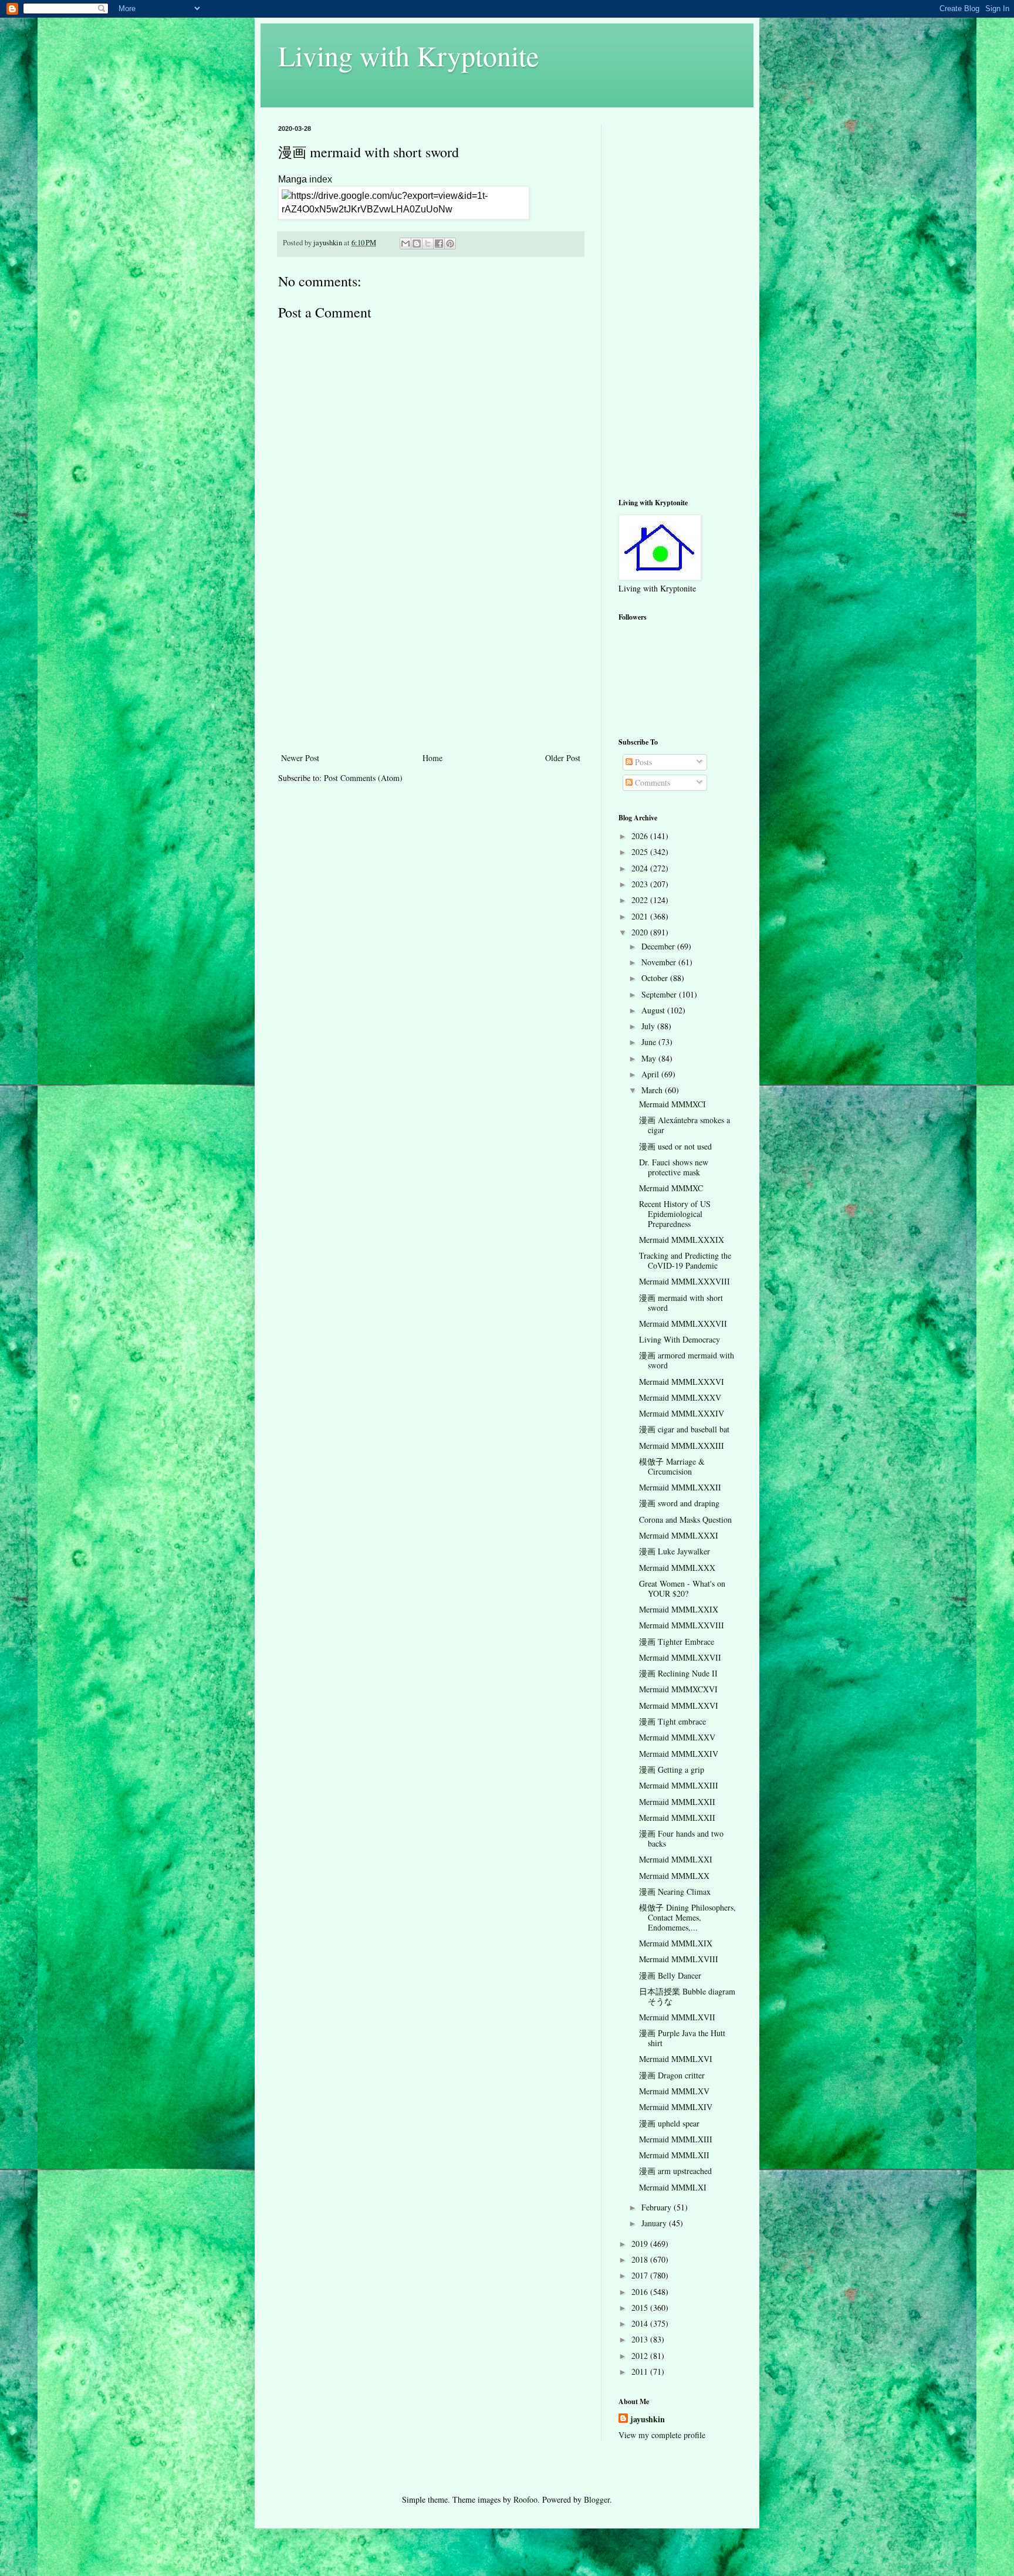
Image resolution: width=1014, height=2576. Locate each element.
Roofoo (525, 2499)
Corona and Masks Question (685, 1519)
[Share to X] (428, 244)
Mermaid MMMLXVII (677, 2017)
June (650, 1042)
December (659, 946)
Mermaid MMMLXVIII (679, 1959)
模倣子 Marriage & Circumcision (672, 1466)
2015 (641, 2308)
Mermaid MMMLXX (674, 1876)
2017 (641, 2275)
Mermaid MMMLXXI (676, 1859)
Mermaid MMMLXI (673, 2187)
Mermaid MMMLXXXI (679, 1535)
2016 (641, 2292)
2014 (641, 2323)
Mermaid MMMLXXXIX (682, 1240)
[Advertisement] (431, 662)
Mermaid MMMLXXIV (679, 1754)
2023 (641, 884)
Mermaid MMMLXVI (676, 2059)
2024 (641, 868)
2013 (641, 2339)
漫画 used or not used (675, 1146)
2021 (641, 916)
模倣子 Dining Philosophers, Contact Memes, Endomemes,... (687, 1917)
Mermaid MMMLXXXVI (682, 1382)
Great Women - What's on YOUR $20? (682, 1588)
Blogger (597, 2499)
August (654, 1010)
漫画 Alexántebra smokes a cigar (685, 1125)
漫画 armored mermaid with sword (687, 1360)
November (660, 962)
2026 (641, 836)
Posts (642, 762)
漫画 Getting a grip (672, 1769)
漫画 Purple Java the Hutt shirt (682, 2038)
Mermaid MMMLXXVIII (682, 1625)
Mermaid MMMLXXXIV (682, 1413)
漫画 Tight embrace (672, 1721)
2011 (641, 2372)
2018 (641, 2259)
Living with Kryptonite (408, 55)
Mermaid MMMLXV (674, 2091)
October (656, 978)
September (660, 994)
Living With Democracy (680, 1339)
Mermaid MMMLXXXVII (683, 1324)
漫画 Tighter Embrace (677, 1642)
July (649, 1026)
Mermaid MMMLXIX (676, 1943)
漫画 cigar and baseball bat (684, 1429)
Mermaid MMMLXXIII (679, 1785)
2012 (641, 2356)
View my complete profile (662, 2435)
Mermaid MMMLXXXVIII (685, 1281)
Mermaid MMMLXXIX (679, 1609)
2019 (641, 2244)
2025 (641, 852)
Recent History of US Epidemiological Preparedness (675, 1214)
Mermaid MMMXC (671, 1188)
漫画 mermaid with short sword (681, 1303)
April (651, 1074)
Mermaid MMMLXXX (677, 1568)
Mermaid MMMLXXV (677, 1737)
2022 (641, 900)
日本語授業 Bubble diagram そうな (687, 1996)
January (655, 2223)
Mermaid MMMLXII (674, 2155)
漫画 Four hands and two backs (681, 1838)
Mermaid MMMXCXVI (678, 1689)
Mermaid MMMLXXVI (679, 1705)
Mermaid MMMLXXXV (680, 1397)
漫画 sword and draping (679, 1503)
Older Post (563, 758)
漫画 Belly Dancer (670, 1975)
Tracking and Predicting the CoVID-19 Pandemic (685, 1260)
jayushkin (648, 2419)
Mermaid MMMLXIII (676, 2139)
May (650, 1058)
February (658, 2207)
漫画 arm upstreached (675, 2171)
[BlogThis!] (417, 244)
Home (432, 758)
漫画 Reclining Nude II (678, 1673)
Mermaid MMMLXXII (677, 1802)
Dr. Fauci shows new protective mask (674, 1167)
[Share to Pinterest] (450, 244)
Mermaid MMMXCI (672, 1104)
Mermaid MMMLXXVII (680, 1657)
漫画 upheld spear (669, 2123)
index (321, 179)
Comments (651, 782)
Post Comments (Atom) (363, 778)
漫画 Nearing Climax (675, 1892)
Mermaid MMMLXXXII (680, 1487)
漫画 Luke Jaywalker (675, 1551)
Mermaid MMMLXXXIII (682, 1446)
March (653, 1090)
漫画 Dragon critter (672, 2075)
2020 (641, 932)
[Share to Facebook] (439, 244)
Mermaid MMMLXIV (676, 2107)
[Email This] (405, 244)
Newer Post (300, 758)
